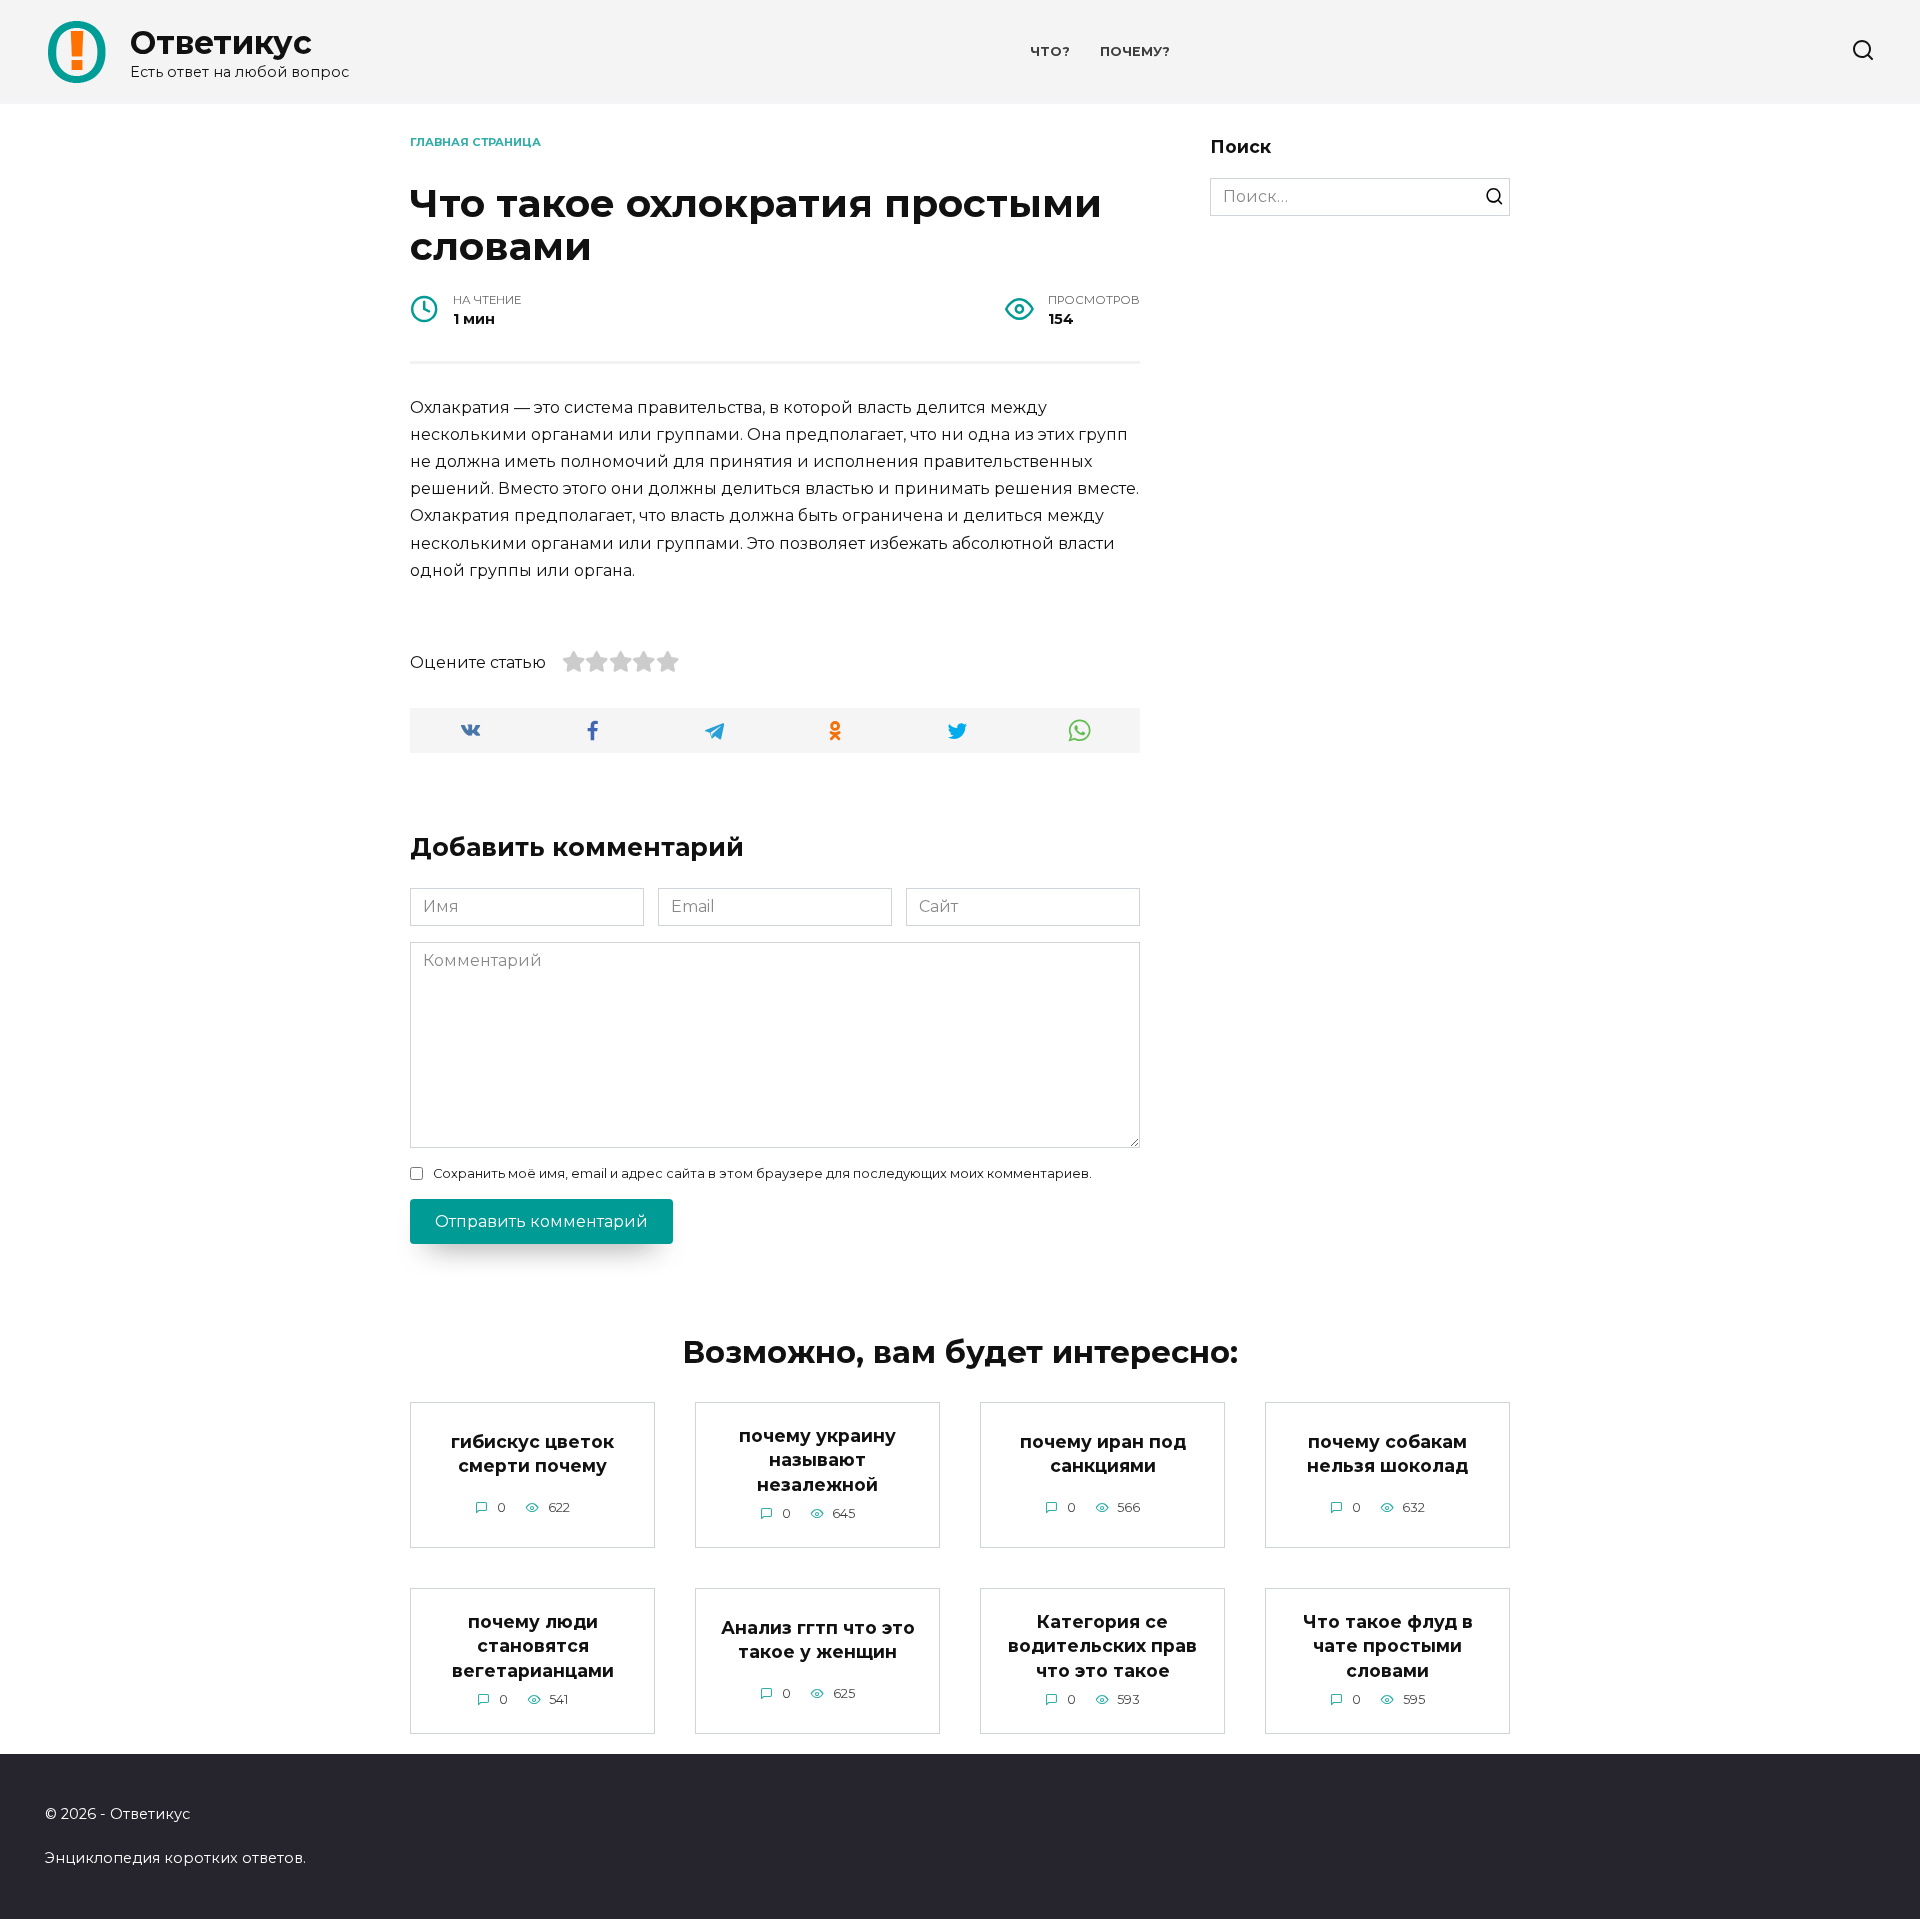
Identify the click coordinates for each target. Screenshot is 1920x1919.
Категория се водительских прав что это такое (1102, 1645)
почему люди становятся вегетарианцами (533, 1645)
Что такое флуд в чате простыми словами (1388, 1645)
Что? (1050, 51)
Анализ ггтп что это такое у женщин (818, 1639)
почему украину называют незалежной (817, 1459)
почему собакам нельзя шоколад (1387, 1454)
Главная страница (475, 142)
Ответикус (221, 42)
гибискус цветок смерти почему (532, 1454)
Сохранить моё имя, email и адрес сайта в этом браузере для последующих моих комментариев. (762, 1173)
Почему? (1135, 51)
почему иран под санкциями (1103, 1454)
